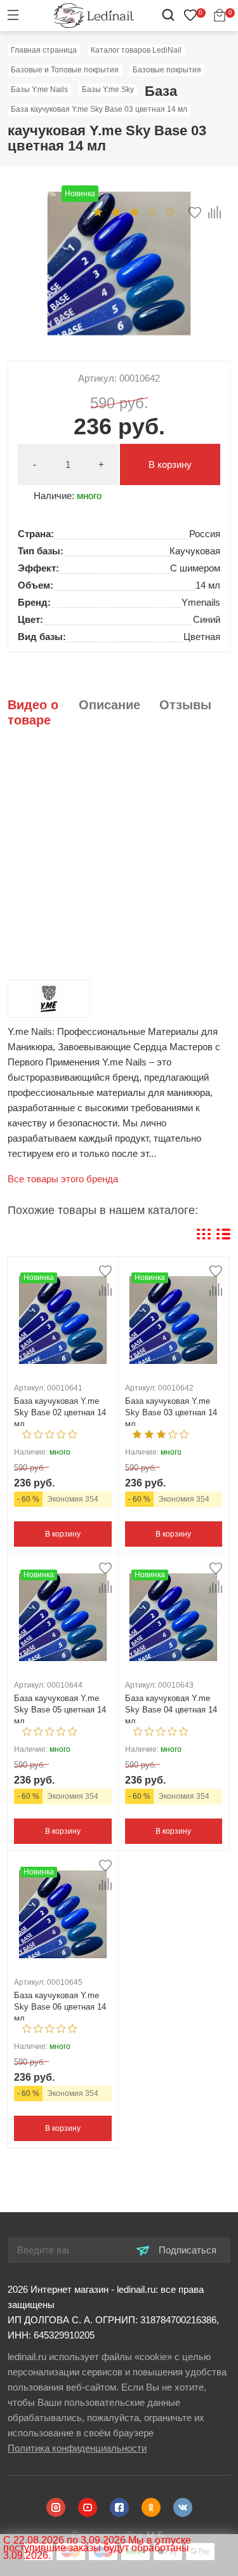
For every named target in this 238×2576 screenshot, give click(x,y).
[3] (135, 211)
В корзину (170, 464)
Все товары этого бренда (63, 1179)
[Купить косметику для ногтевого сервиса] (94, 15)
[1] (98, 211)
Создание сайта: (119, 2535)
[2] (116, 211)
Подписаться (186, 2250)
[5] (170, 211)
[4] (153, 211)
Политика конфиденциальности (77, 2448)
